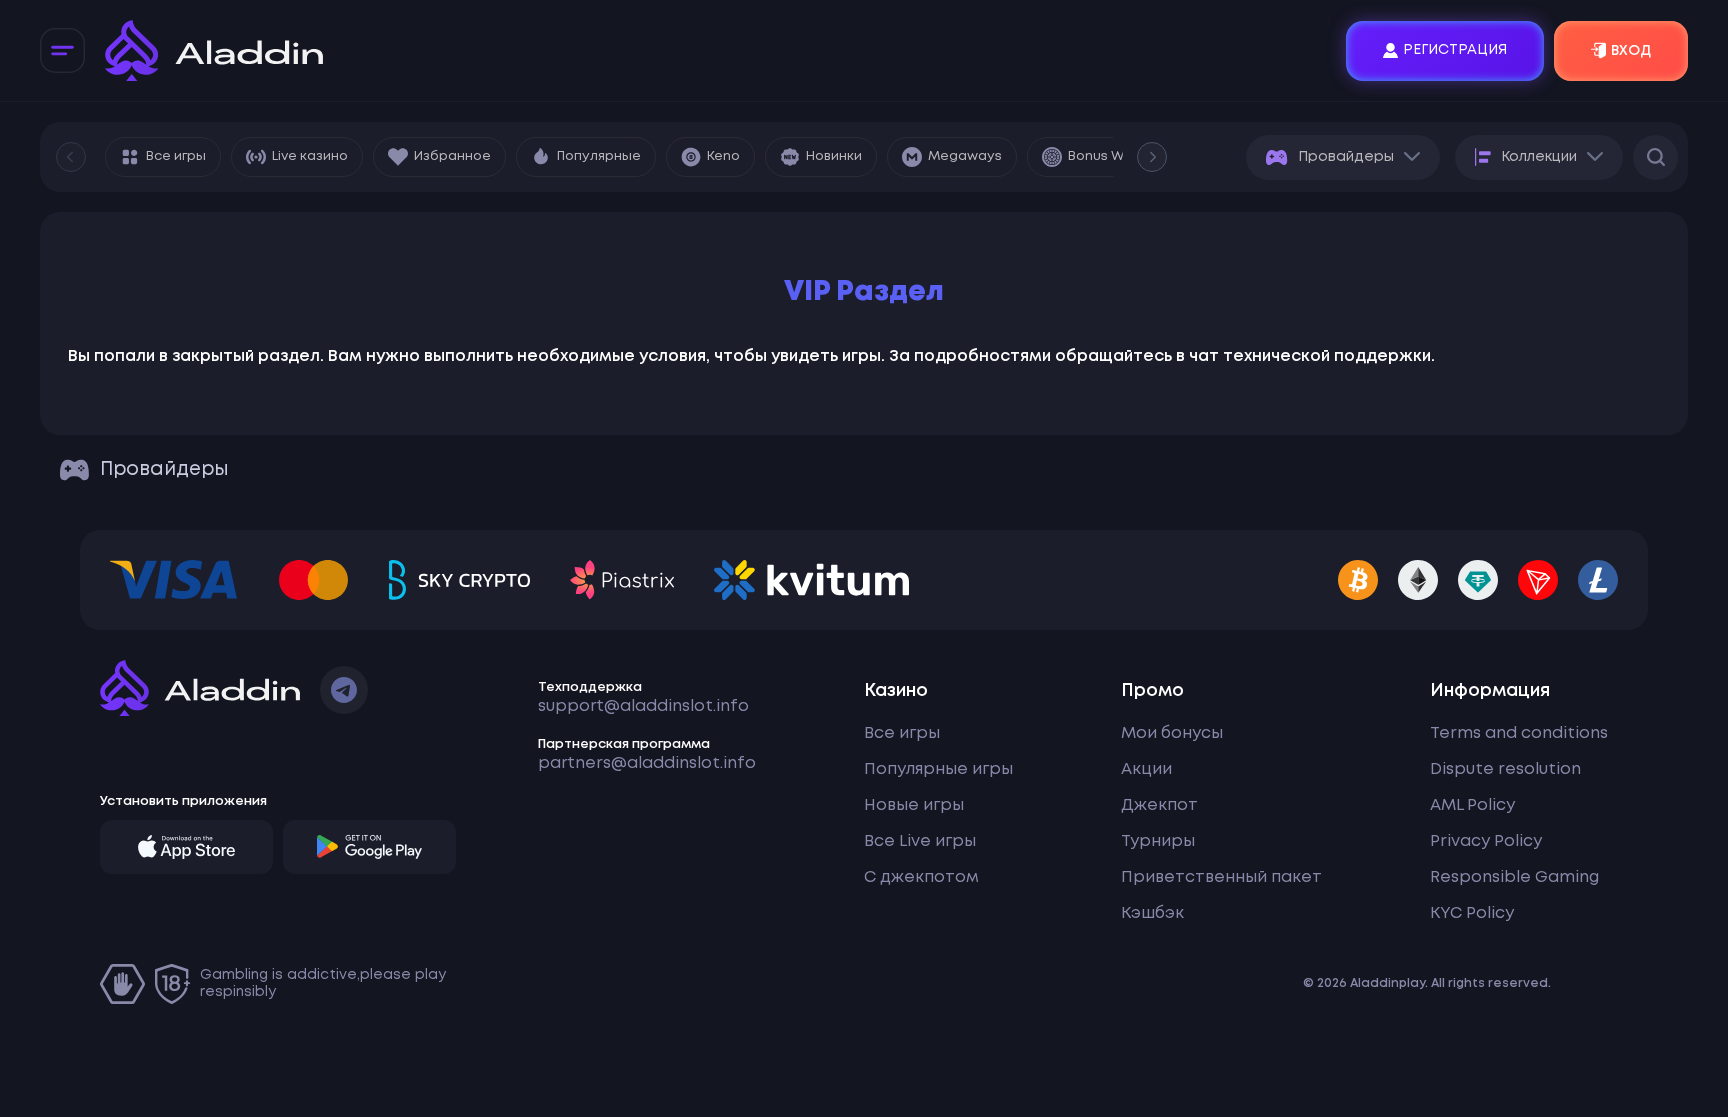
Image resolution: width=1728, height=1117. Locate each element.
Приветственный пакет (1221, 877)
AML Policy (1472, 805)
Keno (723, 156)
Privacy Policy (1486, 841)
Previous (71, 157)
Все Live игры (920, 841)
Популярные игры (938, 769)
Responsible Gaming (1514, 877)
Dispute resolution (1505, 769)
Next (1152, 157)
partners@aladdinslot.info (647, 763)
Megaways (965, 156)
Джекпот (1159, 805)
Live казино (310, 156)
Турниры (1158, 841)
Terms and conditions (1519, 733)
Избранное (452, 156)
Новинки (834, 156)
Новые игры (914, 805)
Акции (1146, 769)
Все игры (176, 156)
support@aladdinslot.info (643, 706)
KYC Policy (1472, 913)
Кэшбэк (1152, 913)
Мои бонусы (1172, 733)
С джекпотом (921, 877)
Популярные (599, 156)
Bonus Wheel (1110, 156)
